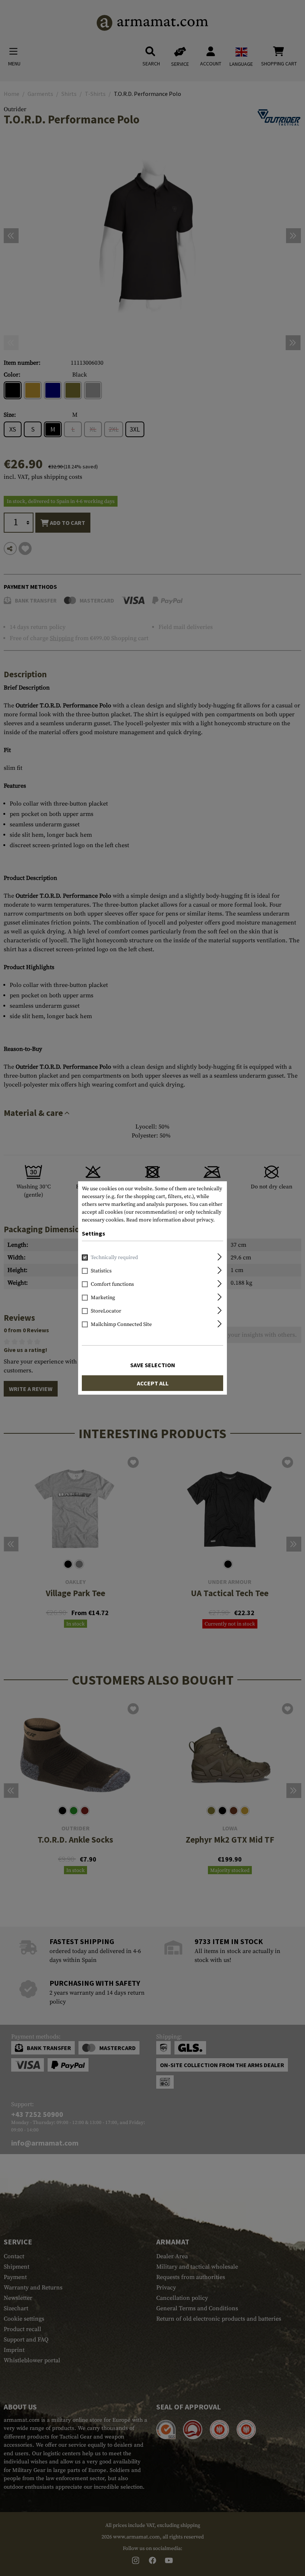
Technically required (114, 1258)
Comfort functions (112, 1284)
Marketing (103, 1298)
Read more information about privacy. (170, 1220)
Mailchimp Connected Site (121, 1324)
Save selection (153, 1365)
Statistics (101, 1271)
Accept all (153, 1383)
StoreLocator (106, 1311)
